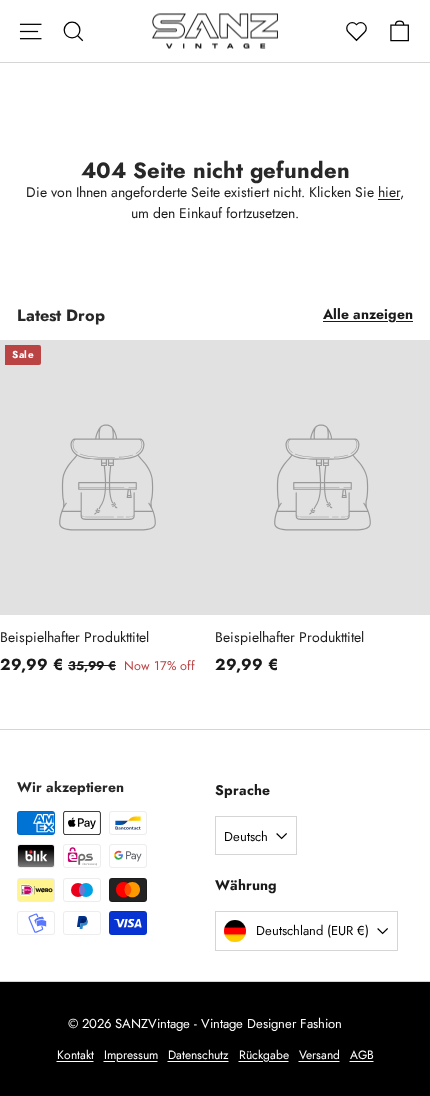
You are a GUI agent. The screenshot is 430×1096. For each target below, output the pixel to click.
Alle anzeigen (368, 314)
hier (389, 192)
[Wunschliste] (356, 31)
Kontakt (75, 1055)
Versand (319, 1055)
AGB (362, 1055)
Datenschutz (198, 1055)
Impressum (131, 1055)
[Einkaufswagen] (399, 31)
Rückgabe (264, 1055)
